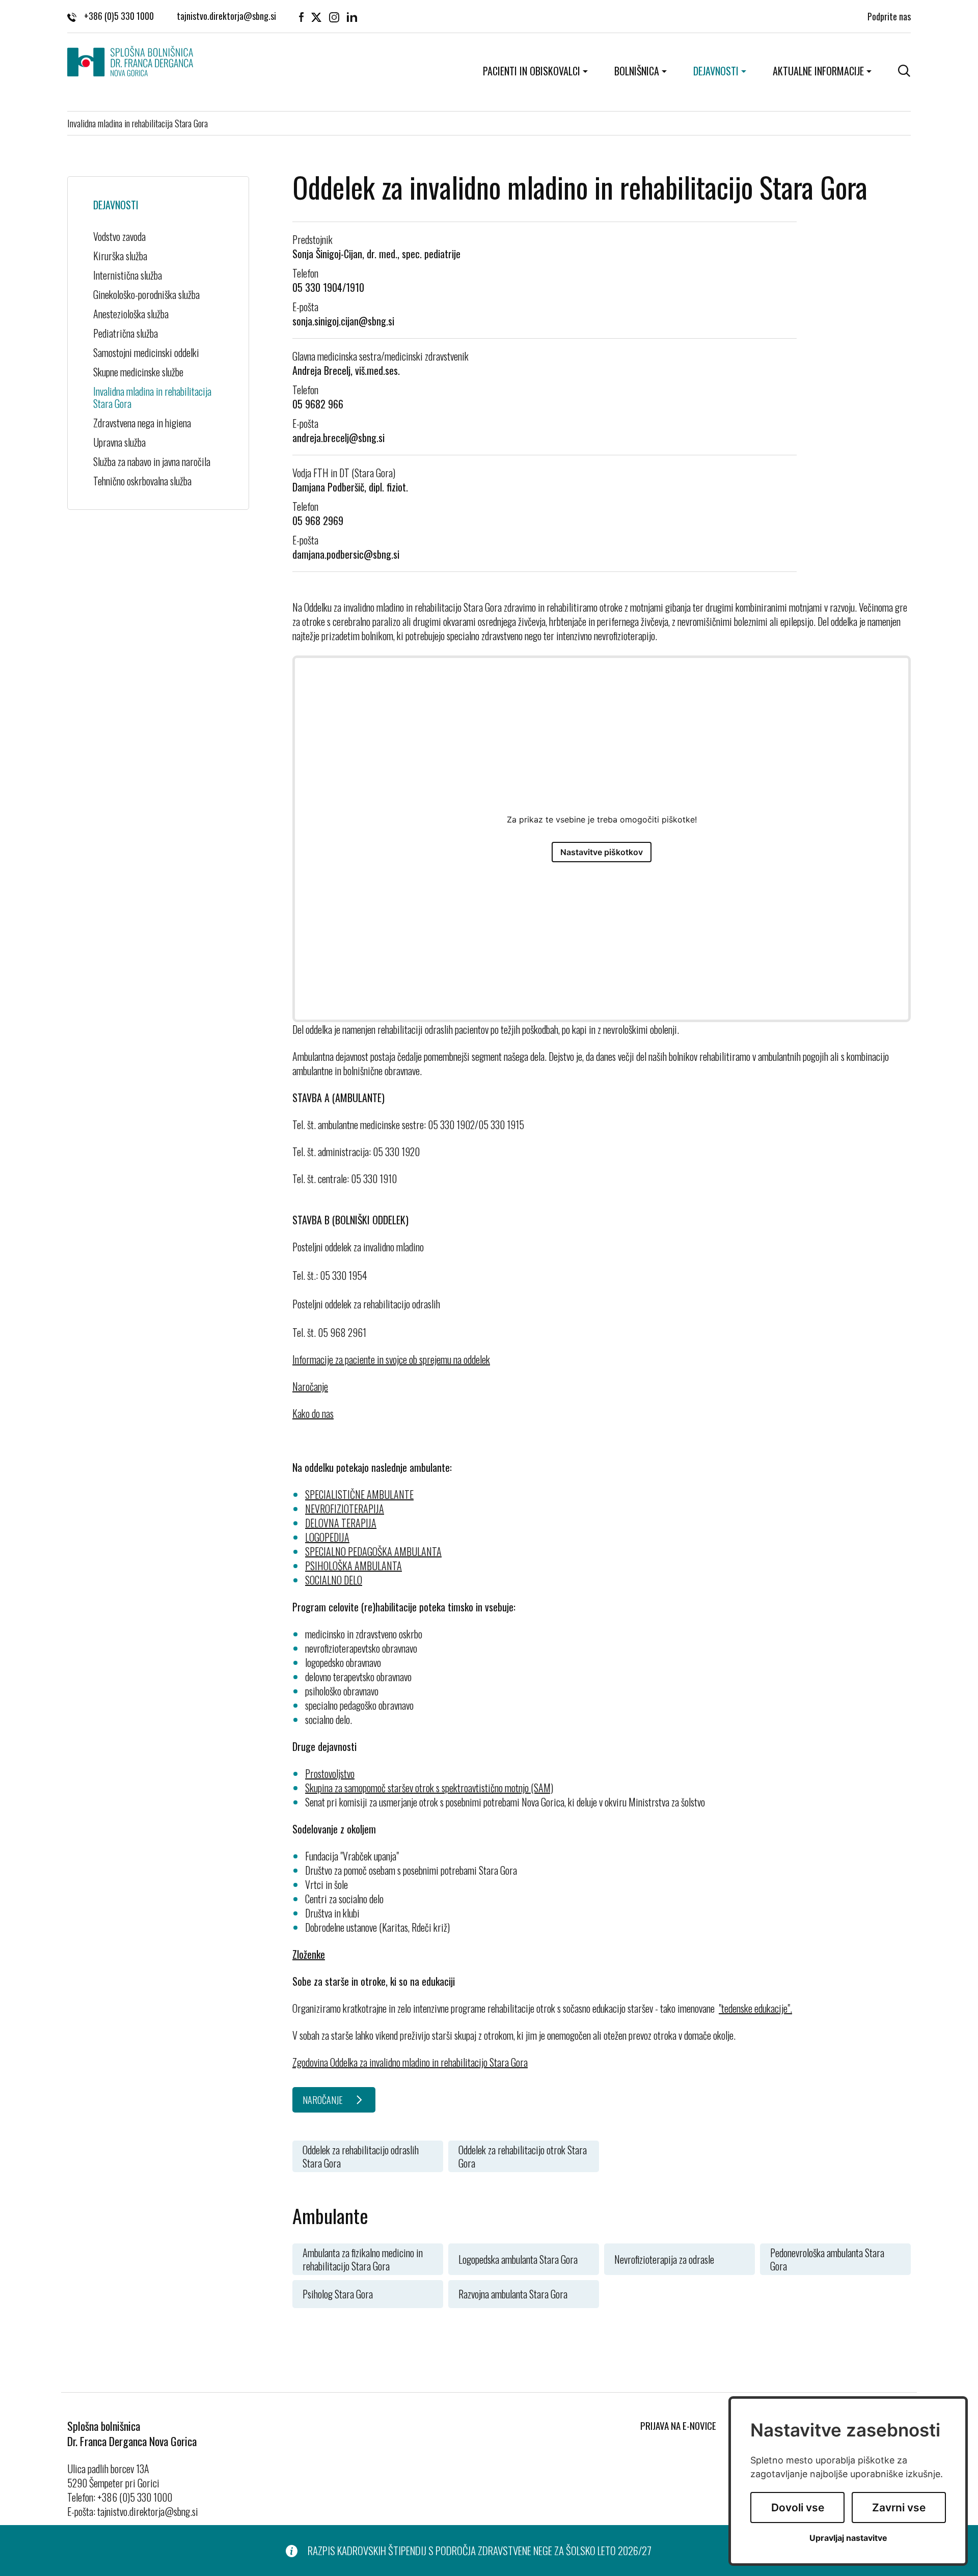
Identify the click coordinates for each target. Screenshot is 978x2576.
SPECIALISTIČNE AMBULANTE (359, 1494)
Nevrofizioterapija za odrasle (664, 2259)
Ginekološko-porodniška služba (146, 294)
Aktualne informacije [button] (818, 71)
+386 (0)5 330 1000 (119, 16)
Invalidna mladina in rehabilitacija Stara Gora (152, 397)
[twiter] (316, 16)
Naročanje (310, 1386)
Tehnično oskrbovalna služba (142, 481)
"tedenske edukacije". (755, 2008)
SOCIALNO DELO (334, 1580)
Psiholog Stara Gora (338, 2294)
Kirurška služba (120, 256)
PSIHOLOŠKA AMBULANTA (354, 1566)
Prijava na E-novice (678, 2425)
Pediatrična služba (126, 333)
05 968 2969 (318, 520)
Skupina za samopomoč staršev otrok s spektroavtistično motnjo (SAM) (429, 1788)
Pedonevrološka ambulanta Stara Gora (827, 2259)
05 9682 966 (318, 404)
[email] (226, 16)
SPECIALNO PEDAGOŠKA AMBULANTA (373, 1551)
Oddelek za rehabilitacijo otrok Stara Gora (523, 2156)
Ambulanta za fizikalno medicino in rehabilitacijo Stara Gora (363, 2259)
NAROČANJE (323, 2100)
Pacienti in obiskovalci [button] (532, 71)
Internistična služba (128, 275)
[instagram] (334, 16)
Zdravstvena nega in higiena (142, 423)
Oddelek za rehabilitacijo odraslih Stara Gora (361, 2156)
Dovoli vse (798, 2508)
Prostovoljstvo (330, 1773)
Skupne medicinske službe (138, 372)
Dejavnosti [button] (716, 71)
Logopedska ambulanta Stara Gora (518, 2259)
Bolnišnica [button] (637, 71)
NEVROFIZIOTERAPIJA (345, 1509)
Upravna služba (119, 442)
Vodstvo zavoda (119, 236)
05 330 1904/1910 (328, 287)
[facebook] (301, 16)
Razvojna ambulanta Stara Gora (513, 2294)
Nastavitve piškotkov (602, 852)
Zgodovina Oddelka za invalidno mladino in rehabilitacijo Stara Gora (410, 2062)
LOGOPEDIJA (327, 1537)
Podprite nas (889, 16)
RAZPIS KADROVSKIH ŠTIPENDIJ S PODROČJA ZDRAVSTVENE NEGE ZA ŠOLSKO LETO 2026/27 (480, 2551)
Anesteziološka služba (131, 314)
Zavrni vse (899, 2508)
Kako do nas (313, 1413)
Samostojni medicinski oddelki (146, 352)
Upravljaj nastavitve (848, 2538)
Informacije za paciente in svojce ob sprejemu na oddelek (391, 1359)
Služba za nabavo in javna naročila (152, 461)
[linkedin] (352, 16)
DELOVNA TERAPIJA (341, 1523)
